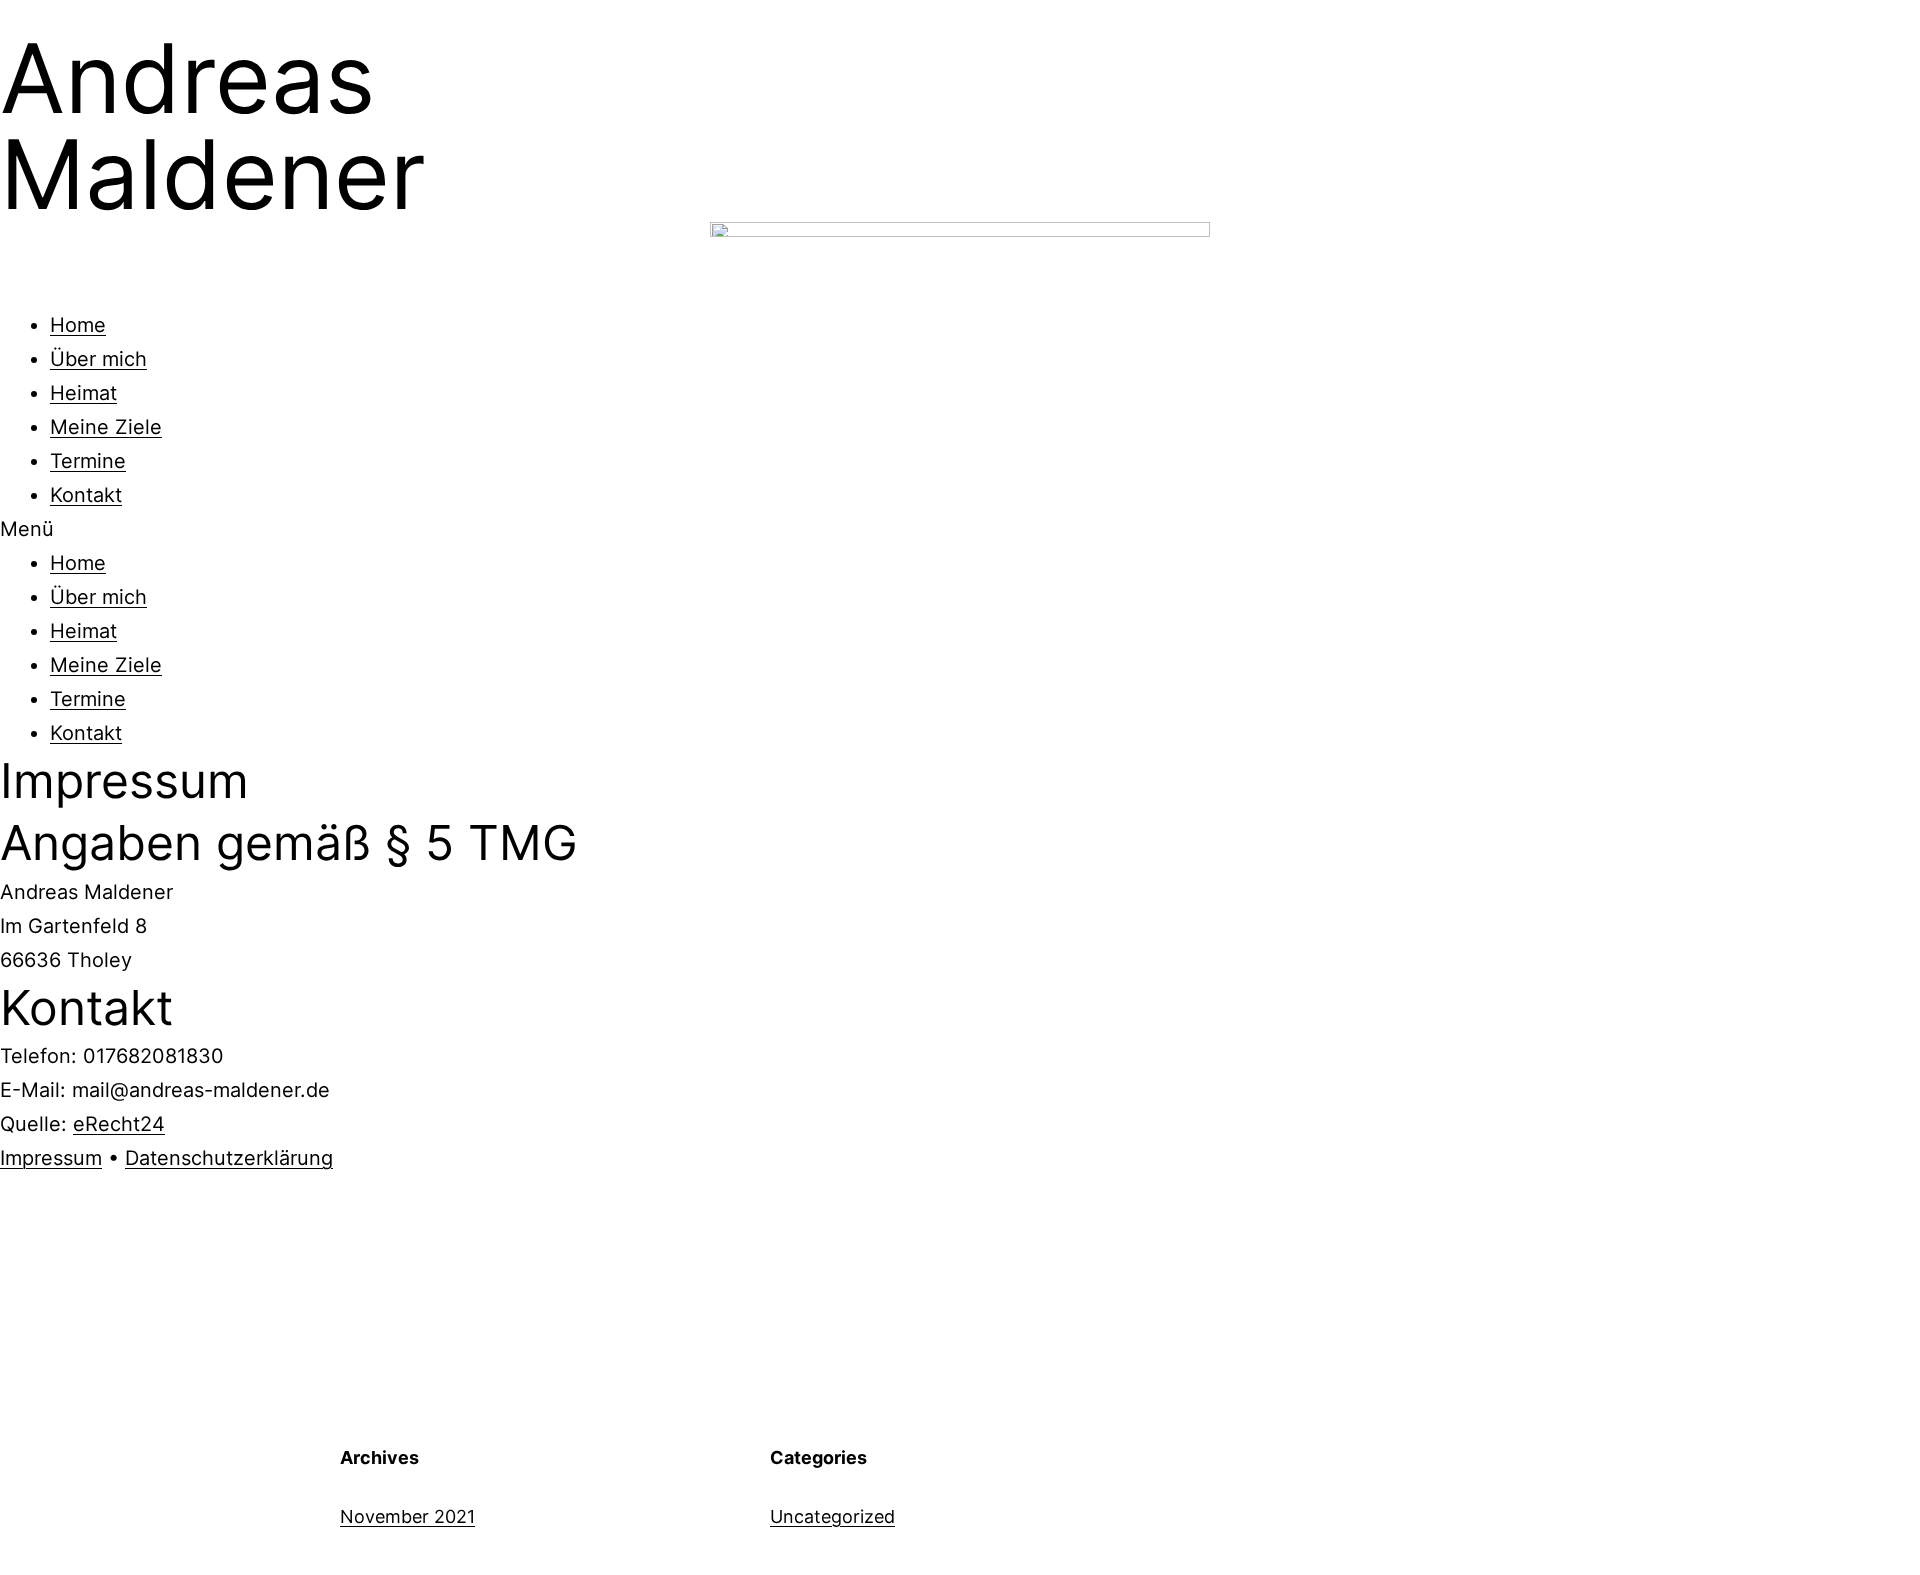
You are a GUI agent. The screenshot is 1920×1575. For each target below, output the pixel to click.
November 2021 (407, 1516)
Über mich (98, 359)
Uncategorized (832, 1516)
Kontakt (86, 495)
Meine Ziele (106, 427)
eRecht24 (119, 1124)
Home (78, 325)
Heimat (83, 393)
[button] (960, 529)
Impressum (51, 1158)
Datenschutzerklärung (229, 1158)
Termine (88, 461)
